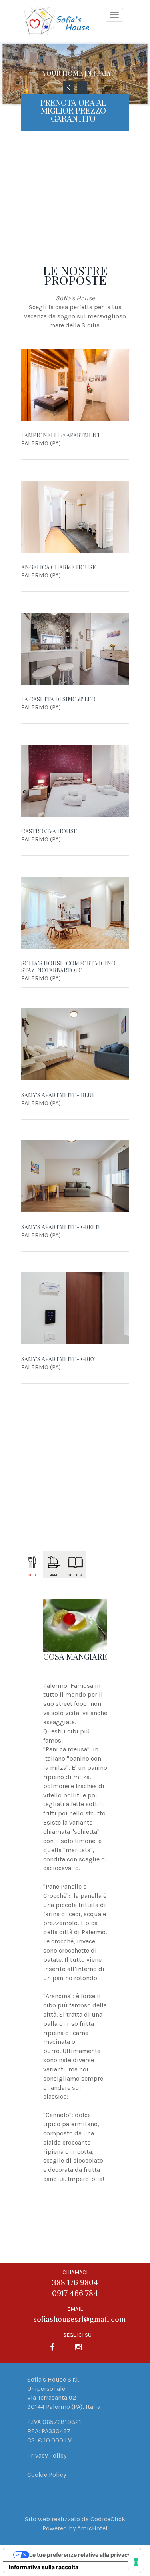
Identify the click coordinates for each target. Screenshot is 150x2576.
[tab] (32, 1564)
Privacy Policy (47, 2455)
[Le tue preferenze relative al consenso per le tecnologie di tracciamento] (136, 2562)
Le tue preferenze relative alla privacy (80, 2555)
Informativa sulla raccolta (44, 2567)
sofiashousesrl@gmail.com (79, 2319)
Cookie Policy (47, 2475)
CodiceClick (108, 2519)
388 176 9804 (75, 2282)
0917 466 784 (75, 2293)
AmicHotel (92, 2528)
